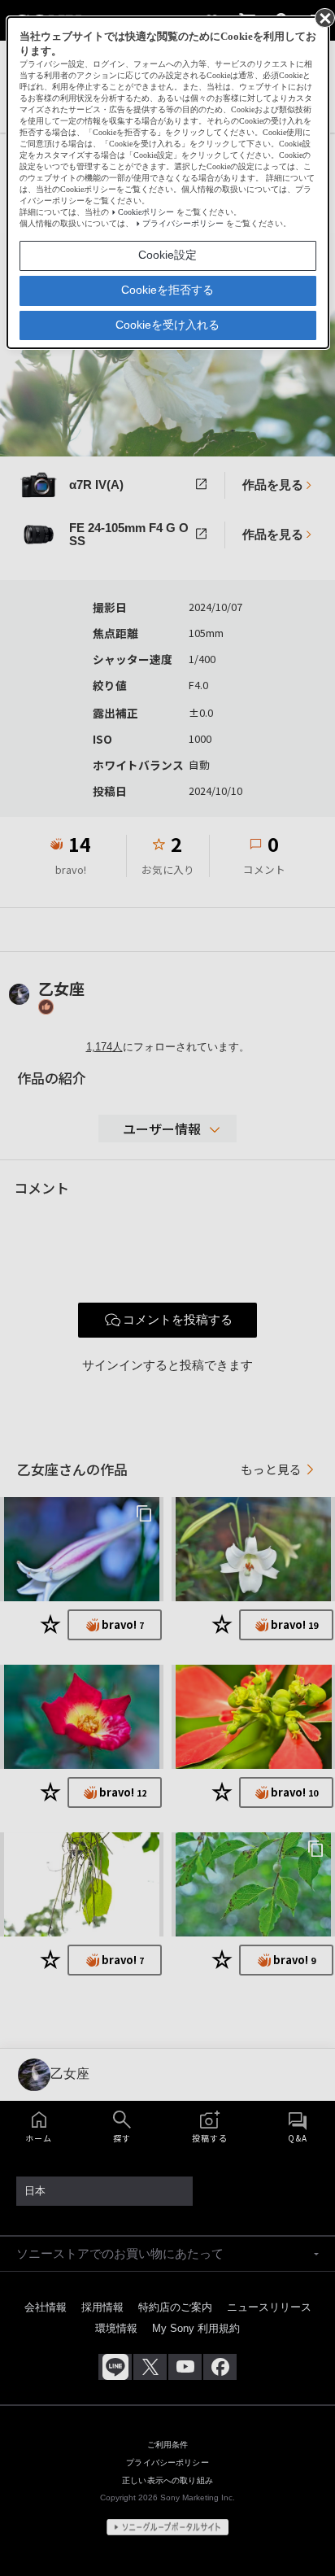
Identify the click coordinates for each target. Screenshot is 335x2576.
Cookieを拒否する (167, 290)
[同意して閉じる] (324, 17)
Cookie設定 (167, 255)
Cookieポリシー (146, 212)
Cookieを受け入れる (167, 325)
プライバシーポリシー (183, 223)
